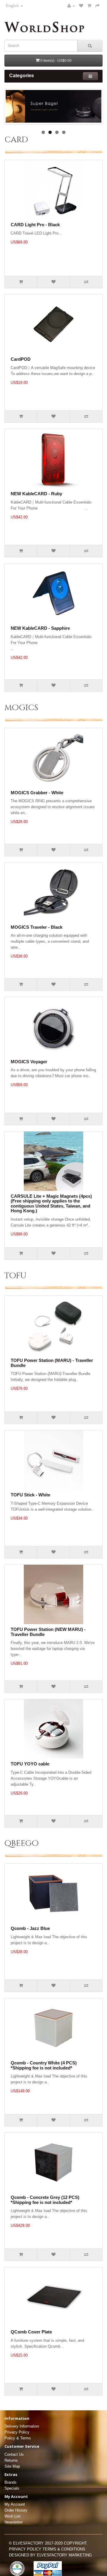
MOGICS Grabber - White (37, 793)
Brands (11, 2482)
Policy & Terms (18, 2438)
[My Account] (71, 6)
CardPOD (21, 359)
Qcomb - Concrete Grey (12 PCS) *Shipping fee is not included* (45, 2200)
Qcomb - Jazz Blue (30, 1928)
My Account (15, 2504)
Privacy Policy (17, 2432)
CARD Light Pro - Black (35, 225)
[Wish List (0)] (81, 6)
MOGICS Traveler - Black (37, 927)
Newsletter (14, 2522)
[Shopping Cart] (89, 6)
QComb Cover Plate (31, 2332)
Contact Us (14, 2454)
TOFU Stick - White (30, 1495)
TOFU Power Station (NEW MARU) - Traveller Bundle (48, 1632)
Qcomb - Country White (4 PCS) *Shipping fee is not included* (44, 2065)
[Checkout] (97, 6)
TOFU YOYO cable (30, 1764)
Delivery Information (22, 2426)
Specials (12, 2488)
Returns (11, 2460)
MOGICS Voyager (29, 1062)
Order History (16, 2510)
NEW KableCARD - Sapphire (40, 628)
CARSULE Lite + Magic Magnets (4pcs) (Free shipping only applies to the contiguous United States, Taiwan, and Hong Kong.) (51, 1204)
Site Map (12, 2466)
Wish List (12, 2516)
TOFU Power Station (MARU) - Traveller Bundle (52, 1363)
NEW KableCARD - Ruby (36, 494)
